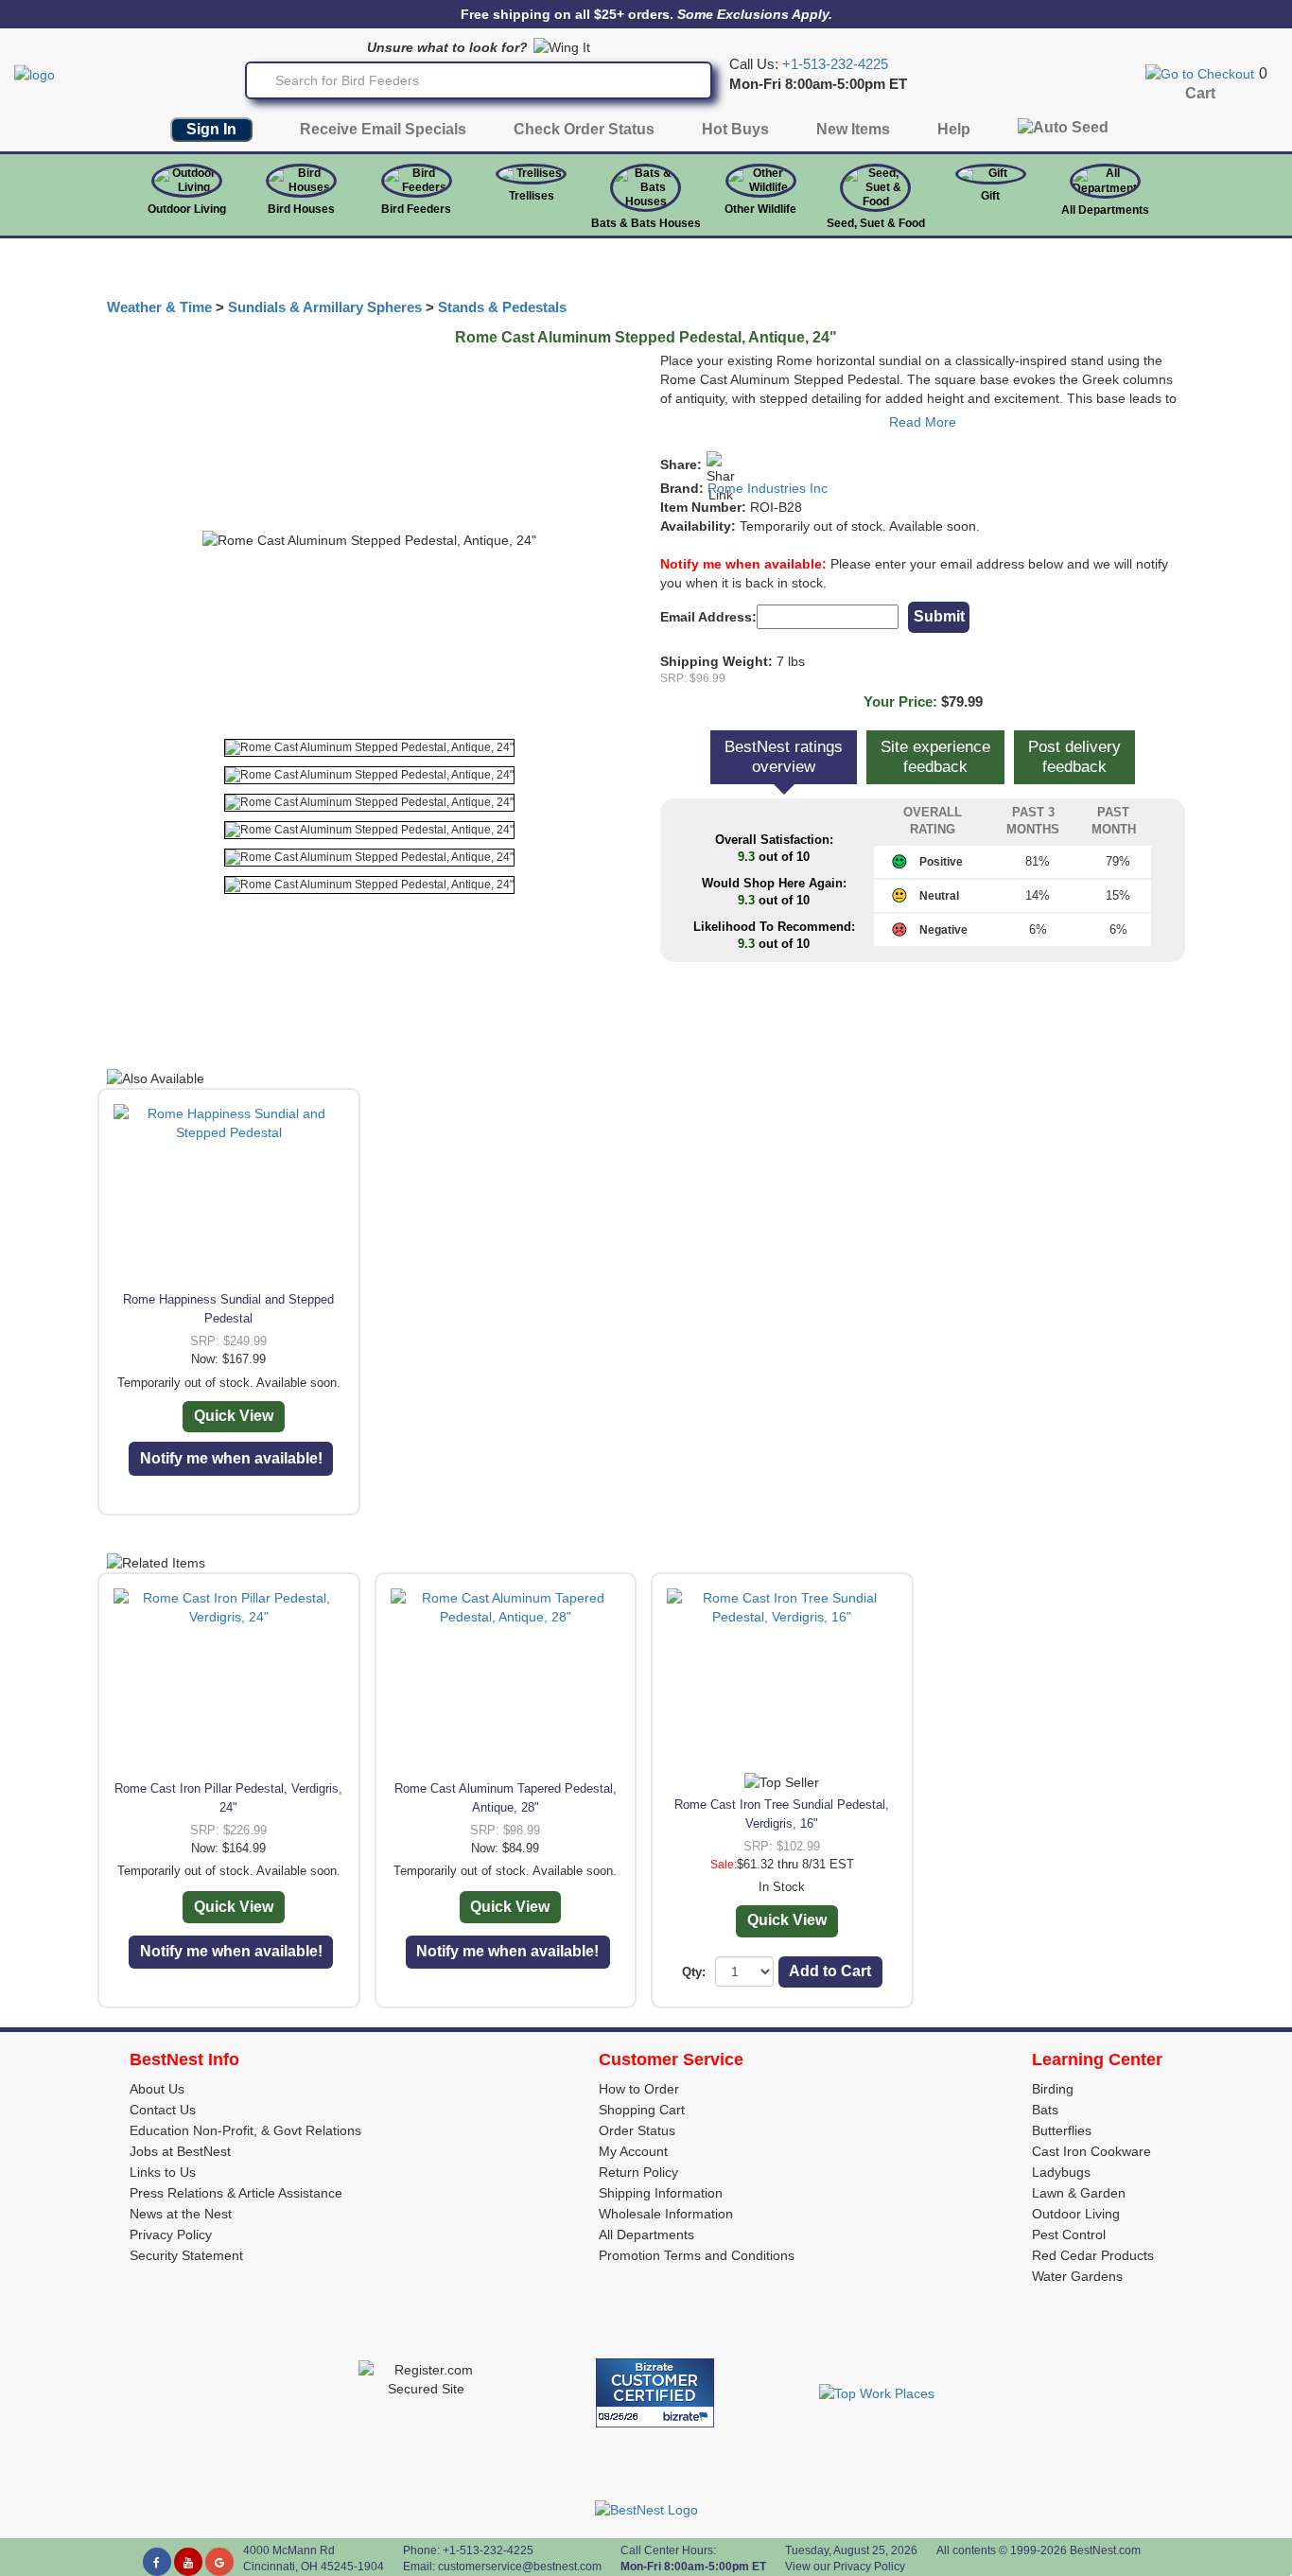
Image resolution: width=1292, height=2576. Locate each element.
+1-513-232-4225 (835, 64)
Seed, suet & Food (876, 223)
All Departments (1105, 210)
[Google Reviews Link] (219, 2562)
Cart (1200, 93)
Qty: (694, 1972)
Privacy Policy (171, 2234)
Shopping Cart (642, 2110)
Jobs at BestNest (180, 2151)
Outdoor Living (187, 209)
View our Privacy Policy (845, 2567)
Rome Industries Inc (768, 488)
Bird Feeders (416, 209)
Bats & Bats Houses (646, 223)
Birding (1053, 2089)
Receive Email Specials (383, 129)
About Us (157, 2089)
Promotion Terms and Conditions (697, 2255)
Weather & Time (159, 307)
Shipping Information (661, 2193)
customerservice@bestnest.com (520, 2567)
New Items (853, 129)
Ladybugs (1061, 2172)
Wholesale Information (666, 2214)
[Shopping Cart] (1200, 73)
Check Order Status (584, 129)
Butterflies (1062, 2130)
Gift (990, 196)
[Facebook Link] (157, 2562)
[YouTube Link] (188, 2562)
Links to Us (163, 2172)
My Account (633, 2151)
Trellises (532, 196)
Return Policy (638, 2172)
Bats (1045, 2110)
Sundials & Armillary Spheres (325, 307)
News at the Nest (181, 2214)
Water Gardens (1077, 2276)
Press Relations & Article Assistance (236, 2193)
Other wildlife (760, 209)
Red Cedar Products (1093, 2255)
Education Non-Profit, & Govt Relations (245, 2130)
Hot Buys (735, 129)
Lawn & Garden (1079, 2193)
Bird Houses (301, 209)
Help (954, 129)
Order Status (637, 2130)
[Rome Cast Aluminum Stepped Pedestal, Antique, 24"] (369, 748)
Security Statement (186, 2255)
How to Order (639, 2089)
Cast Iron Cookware (1091, 2151)
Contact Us (163, 2110)
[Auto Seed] (1063, 132)
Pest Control (1069, 2234)
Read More (923, 422)
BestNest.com (1105, 2550)
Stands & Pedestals (502, 307)
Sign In (211, 129)
